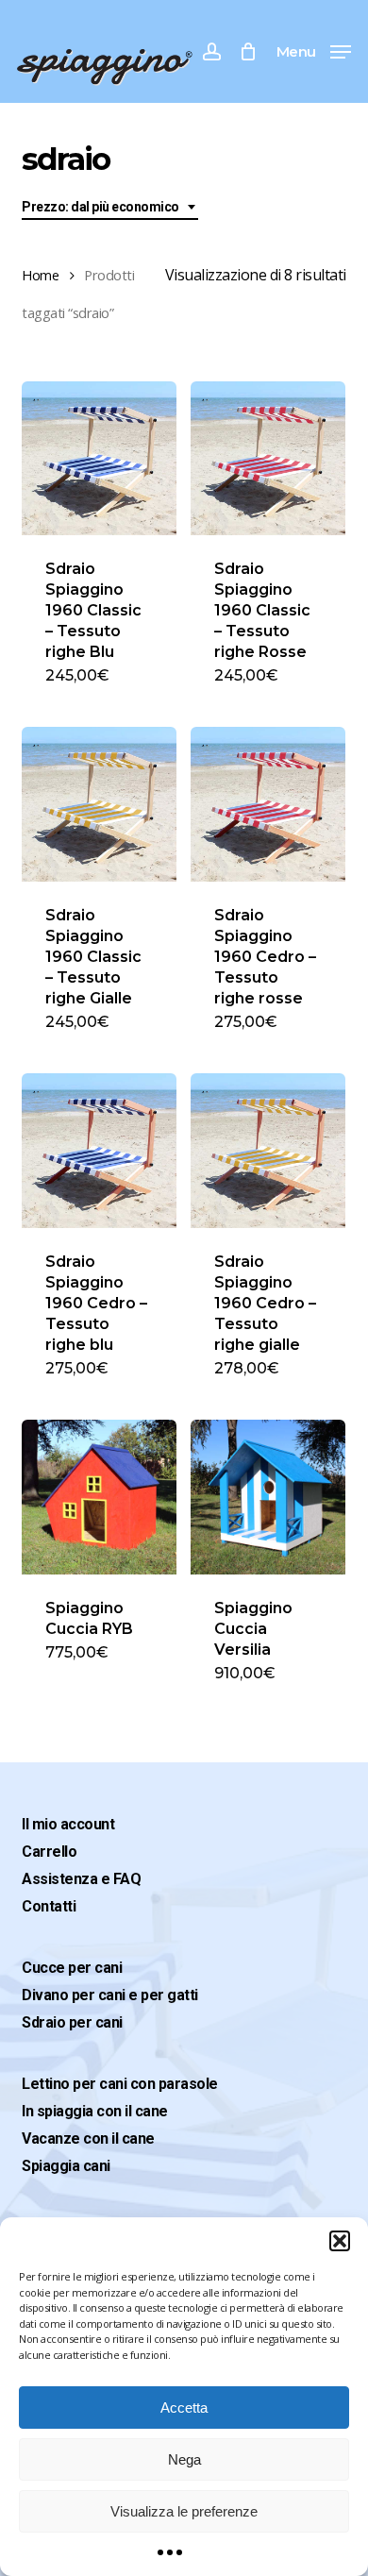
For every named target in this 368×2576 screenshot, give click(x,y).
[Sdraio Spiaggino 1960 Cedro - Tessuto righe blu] (99, 1151)
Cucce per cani (72, 1968)
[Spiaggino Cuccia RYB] (99, 1497)
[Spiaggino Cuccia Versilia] (268, 1497)
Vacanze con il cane (88, 2138)
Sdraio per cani (72, 2022)
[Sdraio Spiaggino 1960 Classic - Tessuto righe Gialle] (99, 804)
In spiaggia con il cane (95, 2111)
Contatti (49, 1906)
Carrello (49, 1852)
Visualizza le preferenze (184, 2511)
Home (40, 275)
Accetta (184, 2408)
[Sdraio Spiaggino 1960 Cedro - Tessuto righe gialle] (268, 1151)
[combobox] (110, 207)
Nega (184, 2459)
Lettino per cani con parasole (120, 2084)
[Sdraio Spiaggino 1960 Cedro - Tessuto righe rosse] (268, 804)
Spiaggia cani (66, 2166)
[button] (340, 2241)
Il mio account (68, 1824)
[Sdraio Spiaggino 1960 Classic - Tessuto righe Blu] (99, 459)
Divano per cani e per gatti (110, 1995)
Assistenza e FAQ (81, 1879)
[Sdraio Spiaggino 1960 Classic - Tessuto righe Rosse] (268, 459)
